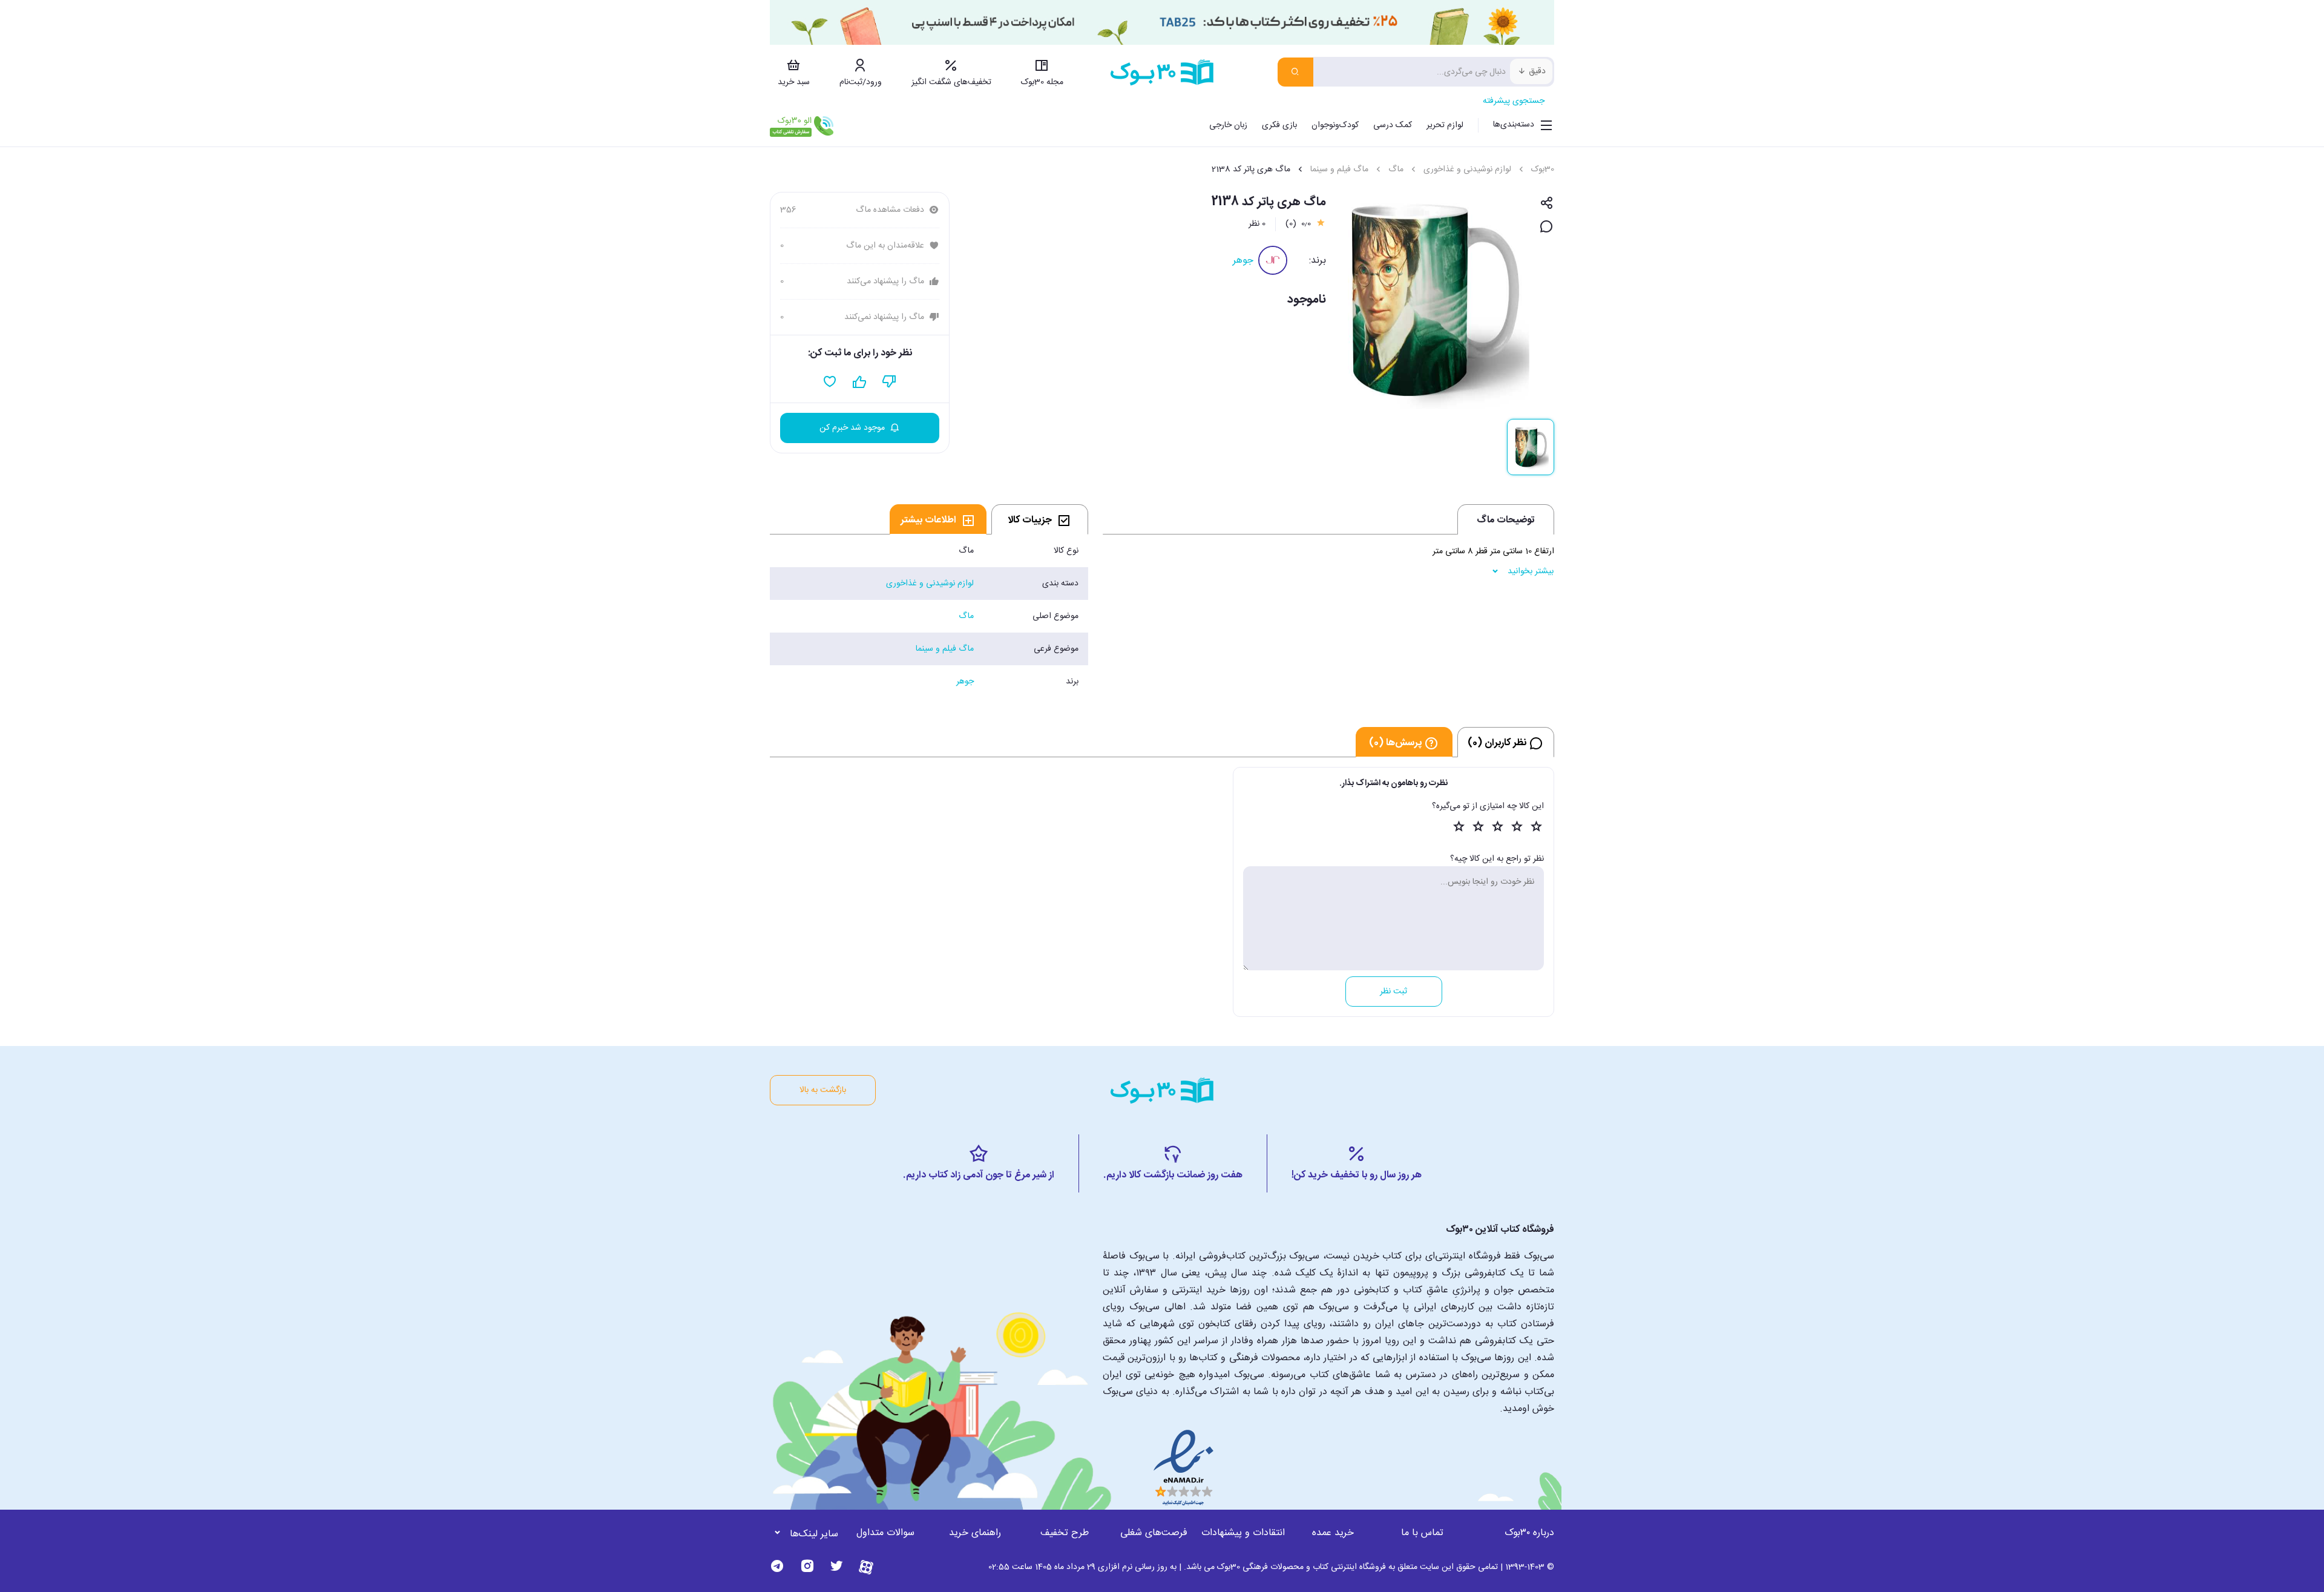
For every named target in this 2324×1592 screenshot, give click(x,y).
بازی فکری (1279, 125)
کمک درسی (1393, 125)
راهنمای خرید (975, 1533)
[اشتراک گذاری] (1547, 204)
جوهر (1243, 261)
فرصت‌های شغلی (1154, 1533)
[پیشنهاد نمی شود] (889, 382)
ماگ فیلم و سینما (1339, 169)
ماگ (1396, 169)
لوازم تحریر (1445, 125)
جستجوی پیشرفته (1514, 101)
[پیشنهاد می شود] (860, 382)
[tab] (1040, 519)
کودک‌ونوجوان (1335, 125)
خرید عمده (1333, 1533)
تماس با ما (1422, 1533)
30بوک (1543, 169)
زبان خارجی (1228, 125)
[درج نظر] (1547, 227)
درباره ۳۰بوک (1529, 1533)
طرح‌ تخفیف (1065, 1533)
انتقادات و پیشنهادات (1243, 1533)
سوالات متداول (885, 1533)
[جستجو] (1295, 72)
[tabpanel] (929, 616)
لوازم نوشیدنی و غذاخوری (1467, 169)
